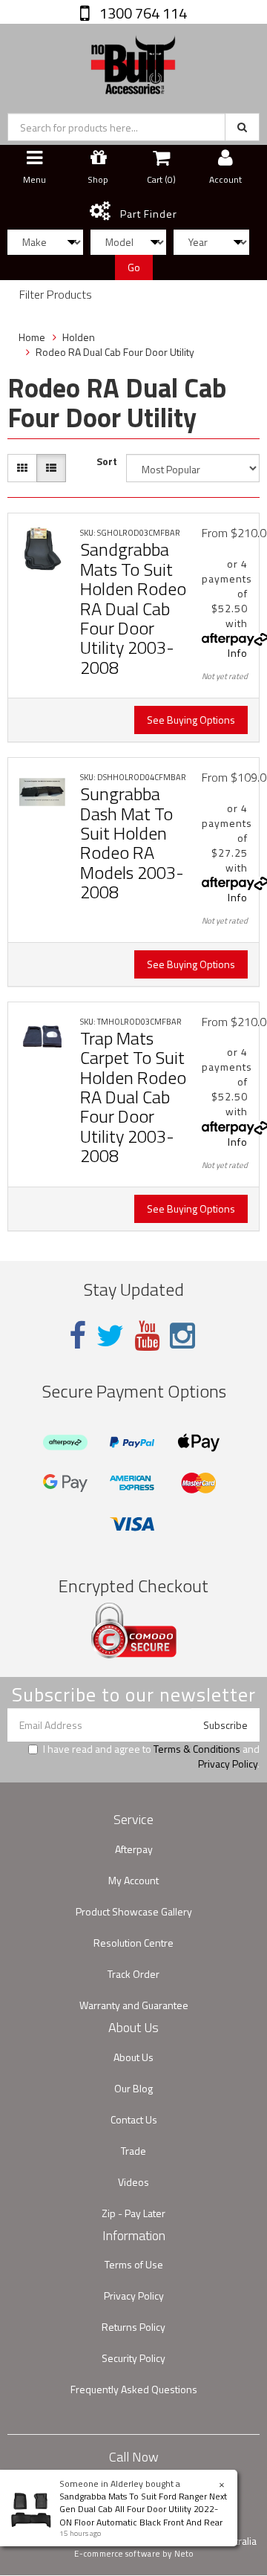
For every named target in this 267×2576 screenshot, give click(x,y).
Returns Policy (133, 2327)
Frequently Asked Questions (134, 2389)
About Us (133, 2057)
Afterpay (134, 1849)
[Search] (242, 127)
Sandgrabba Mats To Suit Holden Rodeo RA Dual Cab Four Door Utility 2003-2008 (133, 608)
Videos (133, 2182)
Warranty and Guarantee (134, 2005)
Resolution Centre (133, 1943)
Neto (184, 2554)
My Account (133, 1880)
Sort (107, 461)
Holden (79, 337)
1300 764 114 (142, 13)
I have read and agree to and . (151, 1756)
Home (32, 337)
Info (238, 653)
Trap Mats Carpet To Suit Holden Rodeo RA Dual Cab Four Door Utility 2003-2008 (133, 1097)
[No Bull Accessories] (133, 61)
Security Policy (133, 2358)
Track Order (133, 1974)
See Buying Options (191, 720)
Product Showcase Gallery (134, 1911)
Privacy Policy (228, 1764)
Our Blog (133, 2088)
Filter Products (56, 295)
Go (134, 267)
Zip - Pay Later (133, 2213)
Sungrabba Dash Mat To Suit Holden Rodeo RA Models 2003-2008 (132, 843)
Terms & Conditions (197, 1749)
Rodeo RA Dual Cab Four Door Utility (115, 352)
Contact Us (134, 2119)
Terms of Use (134, 2264)
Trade (133, 2151)
